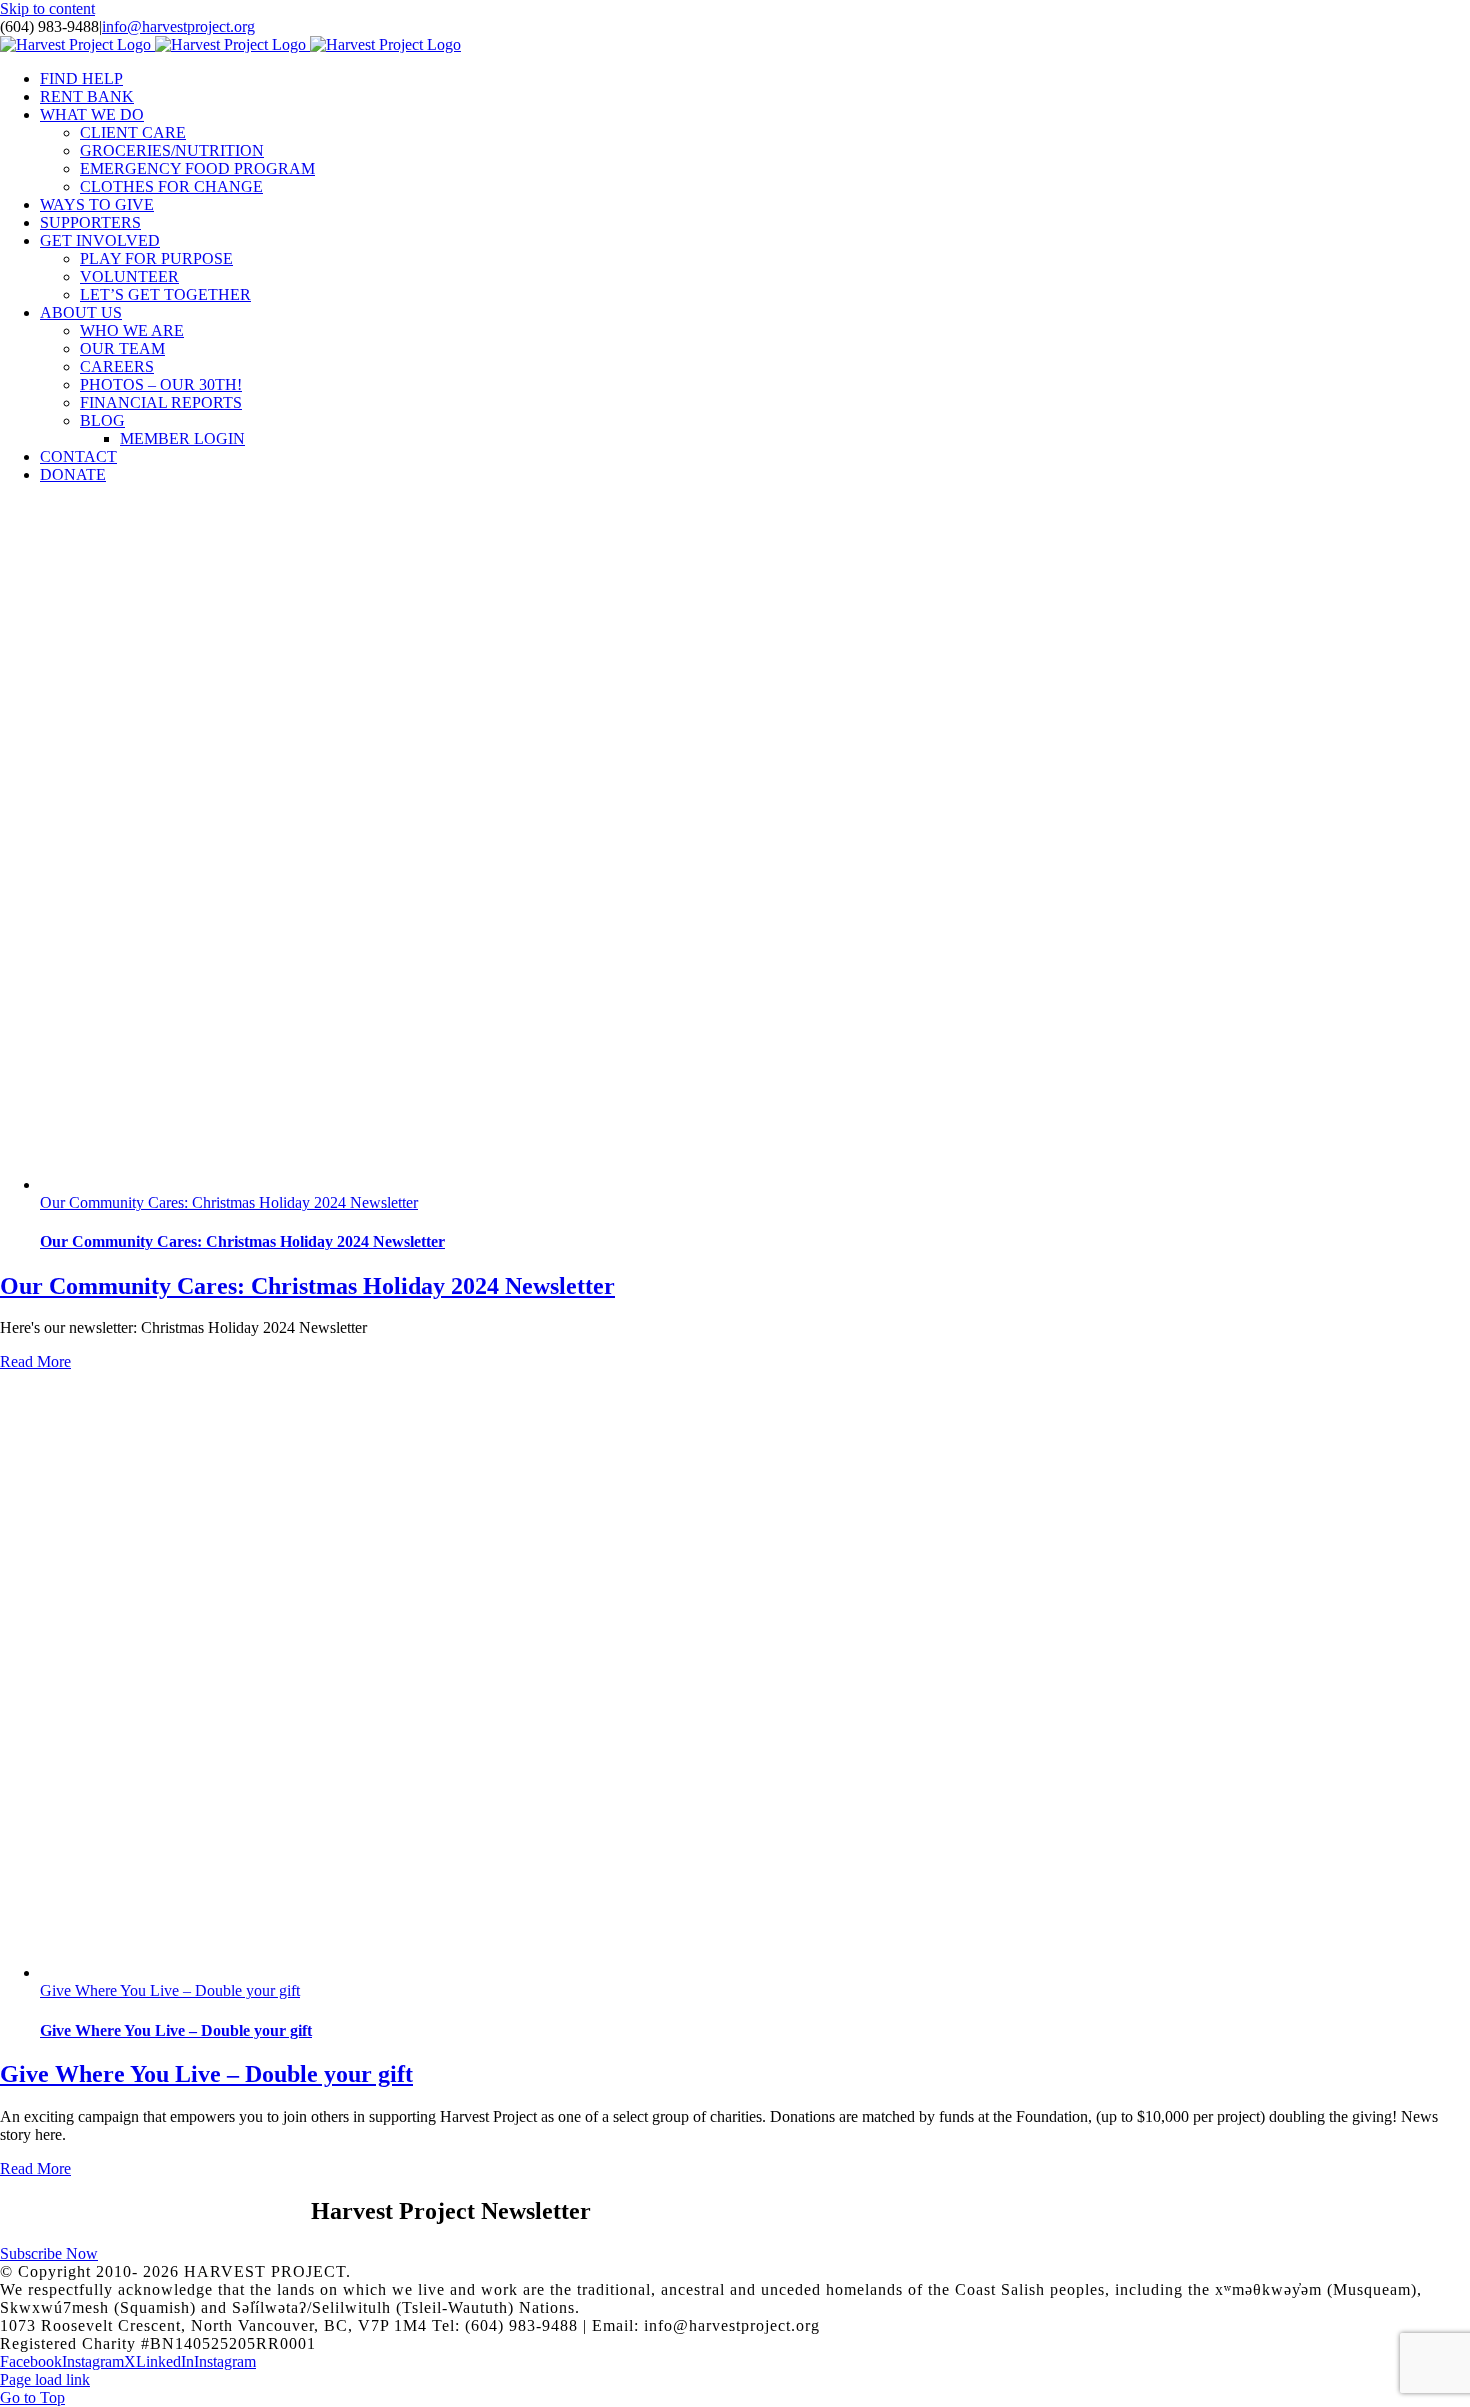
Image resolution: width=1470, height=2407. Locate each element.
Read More (35, 1361)
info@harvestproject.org (178, 26)
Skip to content (47, 8)
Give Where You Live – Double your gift (170, 1990)
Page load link (45, 2379)
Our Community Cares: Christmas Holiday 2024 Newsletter (229, 1202)
